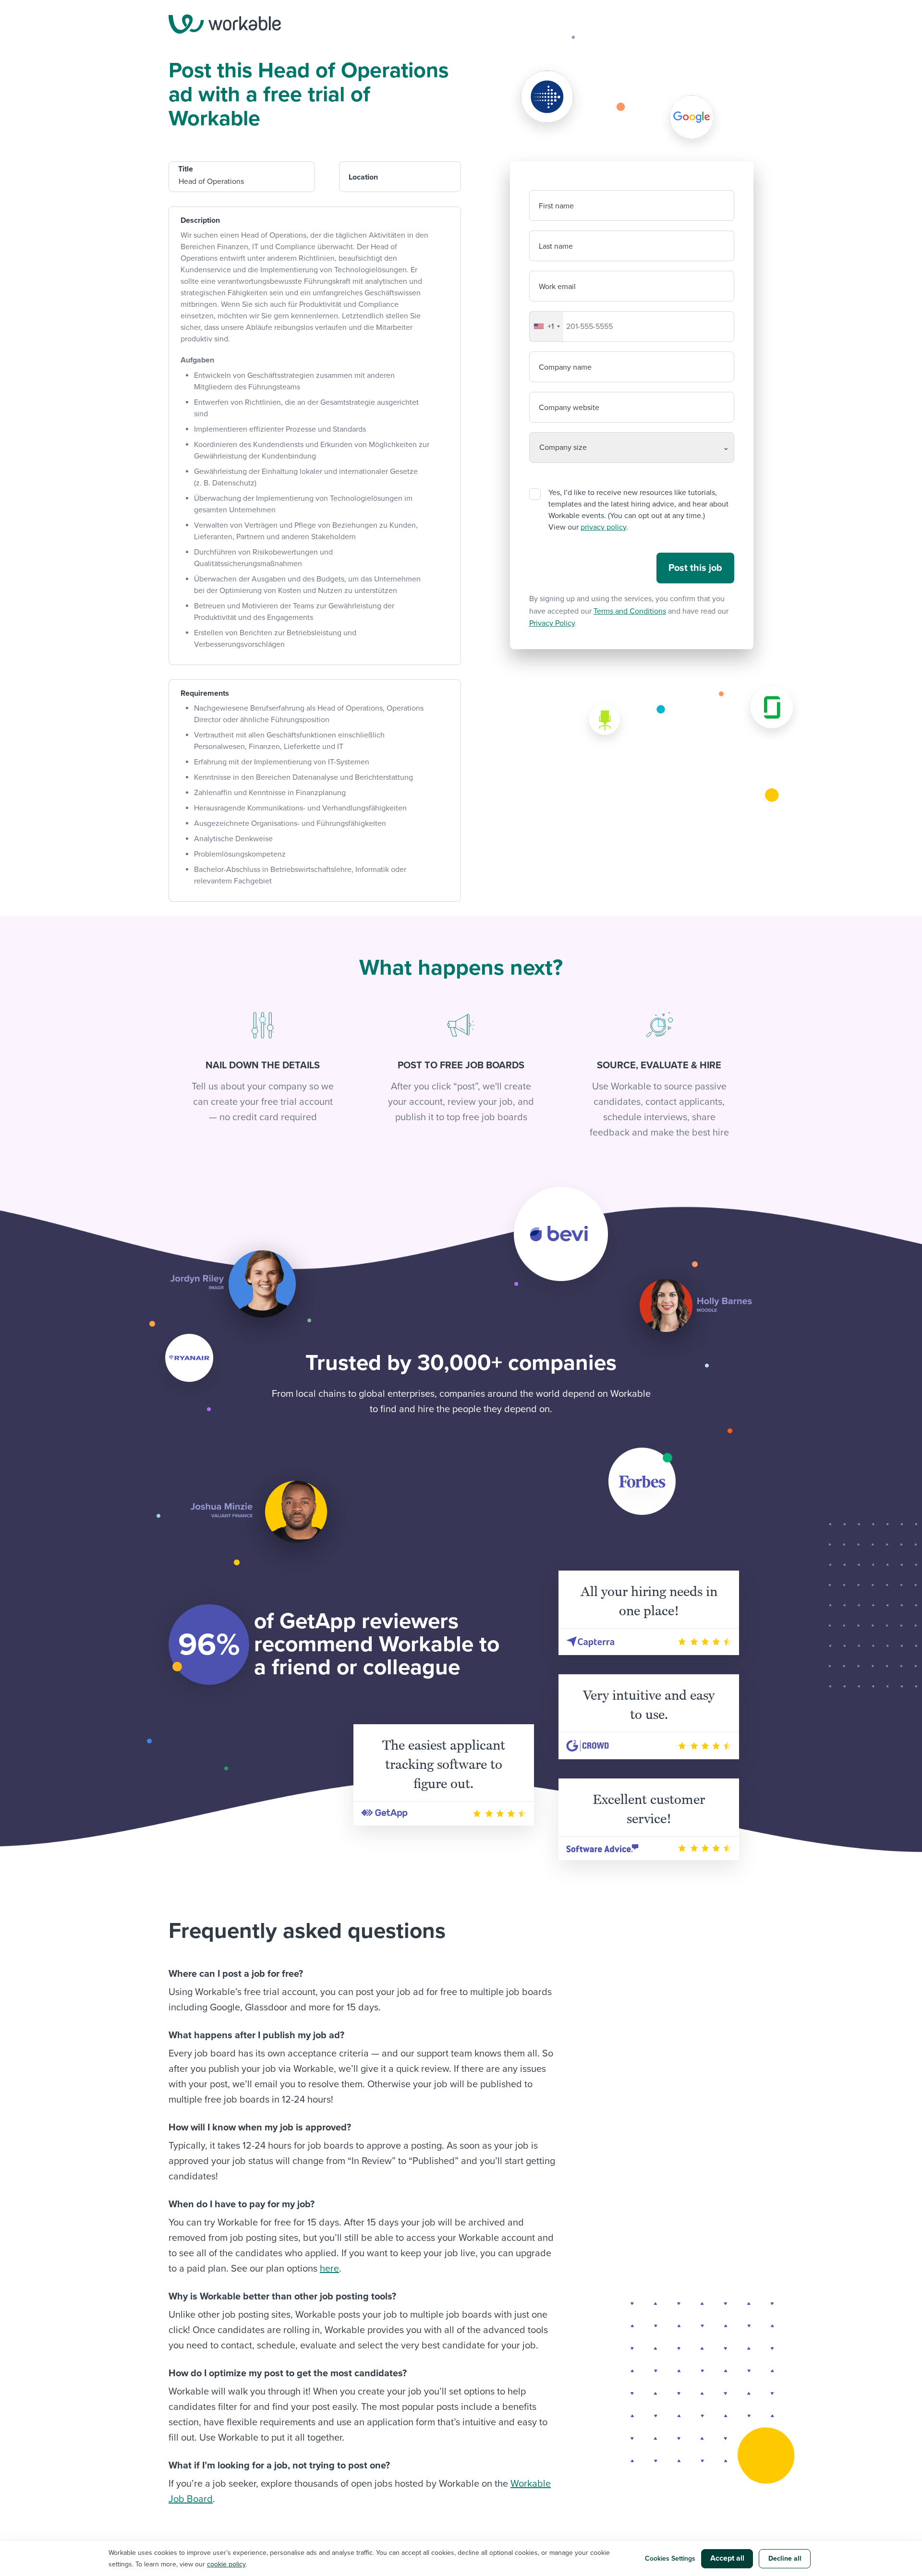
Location (363, 177)
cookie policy (226, 2564)
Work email (557, 287)
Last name (556, 246)
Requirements (205, 693)
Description (200, 220)
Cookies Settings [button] (670, 2558)
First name (556, 206)
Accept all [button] (727, 2558)
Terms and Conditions (630, 611)
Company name (565, 367)
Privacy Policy (552, 623)
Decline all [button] (785, 2558)
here (329, 2269)
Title (186, 169)
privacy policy (603, 527)
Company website (569, 408)
